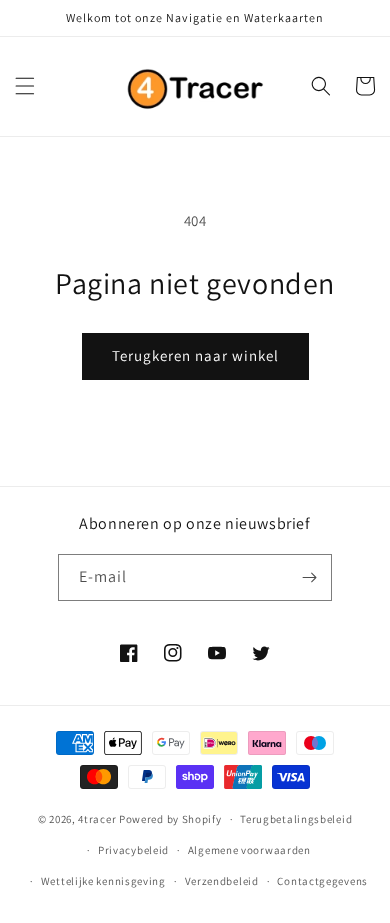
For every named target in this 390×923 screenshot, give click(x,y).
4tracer (97, 819)
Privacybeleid (133, 850)
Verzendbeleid (222, 881)
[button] (25, 86)
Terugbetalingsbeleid (296, 819)
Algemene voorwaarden (249, 850)
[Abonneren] (309, 577)
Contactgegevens (322, 881)
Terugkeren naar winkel (195, 355)
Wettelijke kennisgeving (103, 881)
